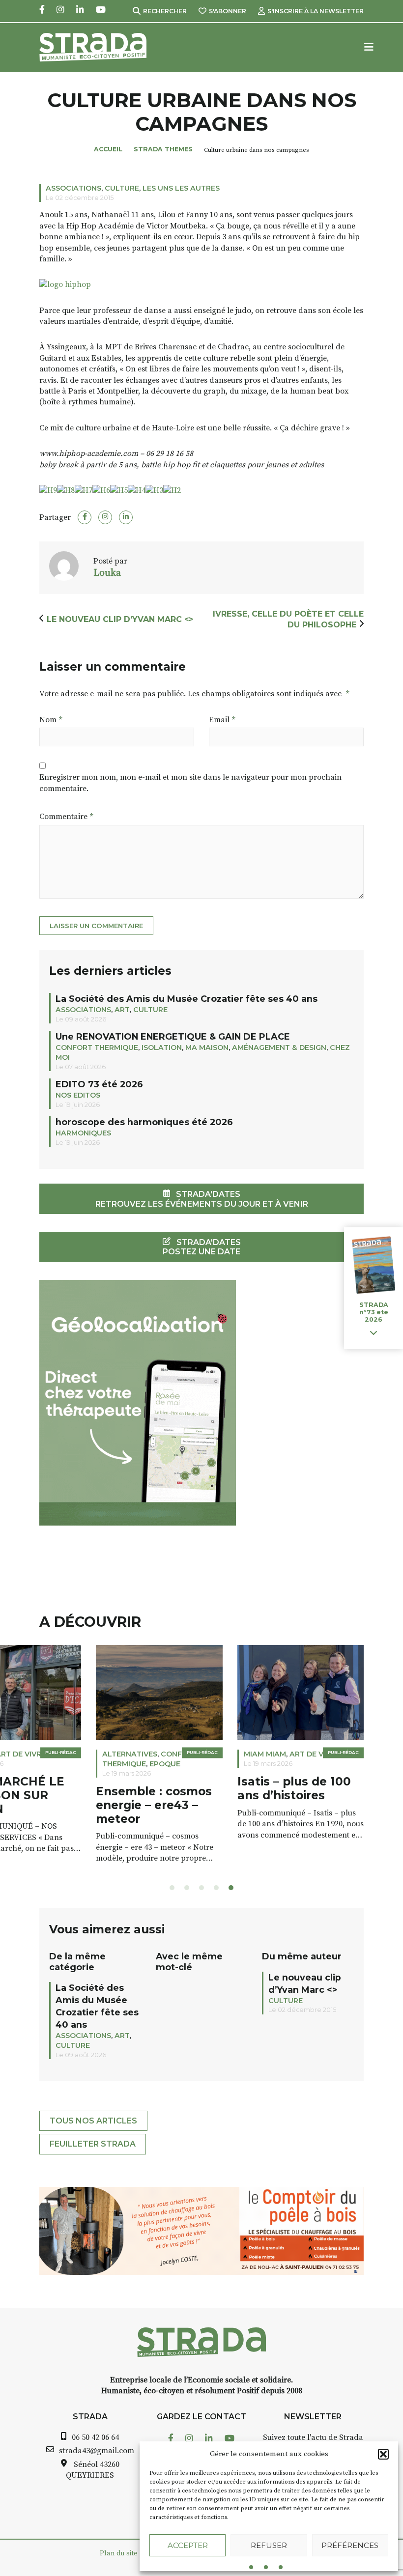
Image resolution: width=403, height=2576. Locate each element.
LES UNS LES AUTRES (181, 188)
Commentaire (66, 817)
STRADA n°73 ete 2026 (374, 1312)
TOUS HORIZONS (76, 1754)
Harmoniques (83, 1133)
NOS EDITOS (78, 1095)
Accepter (188, 2545)
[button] (383, 2454)
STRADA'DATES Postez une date (202, 1247)
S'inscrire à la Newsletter (316, 11)
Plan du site (119, 2553)
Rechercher (165, 11)
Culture (122, 188)
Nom (51, 720)
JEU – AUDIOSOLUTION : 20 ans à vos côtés (237, 1795)
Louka (108, 573)
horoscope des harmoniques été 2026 (144, 1122)
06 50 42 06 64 (95, 2437)
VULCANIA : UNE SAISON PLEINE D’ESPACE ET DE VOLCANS (89, 1802)
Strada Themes (163, 149)
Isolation (162, 1047)
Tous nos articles (93, 2121)
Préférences (350, 2545)
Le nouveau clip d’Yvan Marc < (120, 619)
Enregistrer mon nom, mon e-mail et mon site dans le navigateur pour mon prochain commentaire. (190, 783)
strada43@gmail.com (97, 2451)
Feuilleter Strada (93, 2144)
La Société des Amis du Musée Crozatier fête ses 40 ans (187, 999)
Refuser (269, 2545)
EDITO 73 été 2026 (99, 1084)
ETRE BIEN (206, 1754)
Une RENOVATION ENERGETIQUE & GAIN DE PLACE (173, 1036)
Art (122, 1010)
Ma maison (207, 1047)
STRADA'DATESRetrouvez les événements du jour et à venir (202, 1199)
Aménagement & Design (279, 1047)
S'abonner (228, 11)
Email (222, 720)
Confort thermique (97, 1047)
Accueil (108, 149)
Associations (73, 188)
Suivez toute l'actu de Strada (313, 2437)
